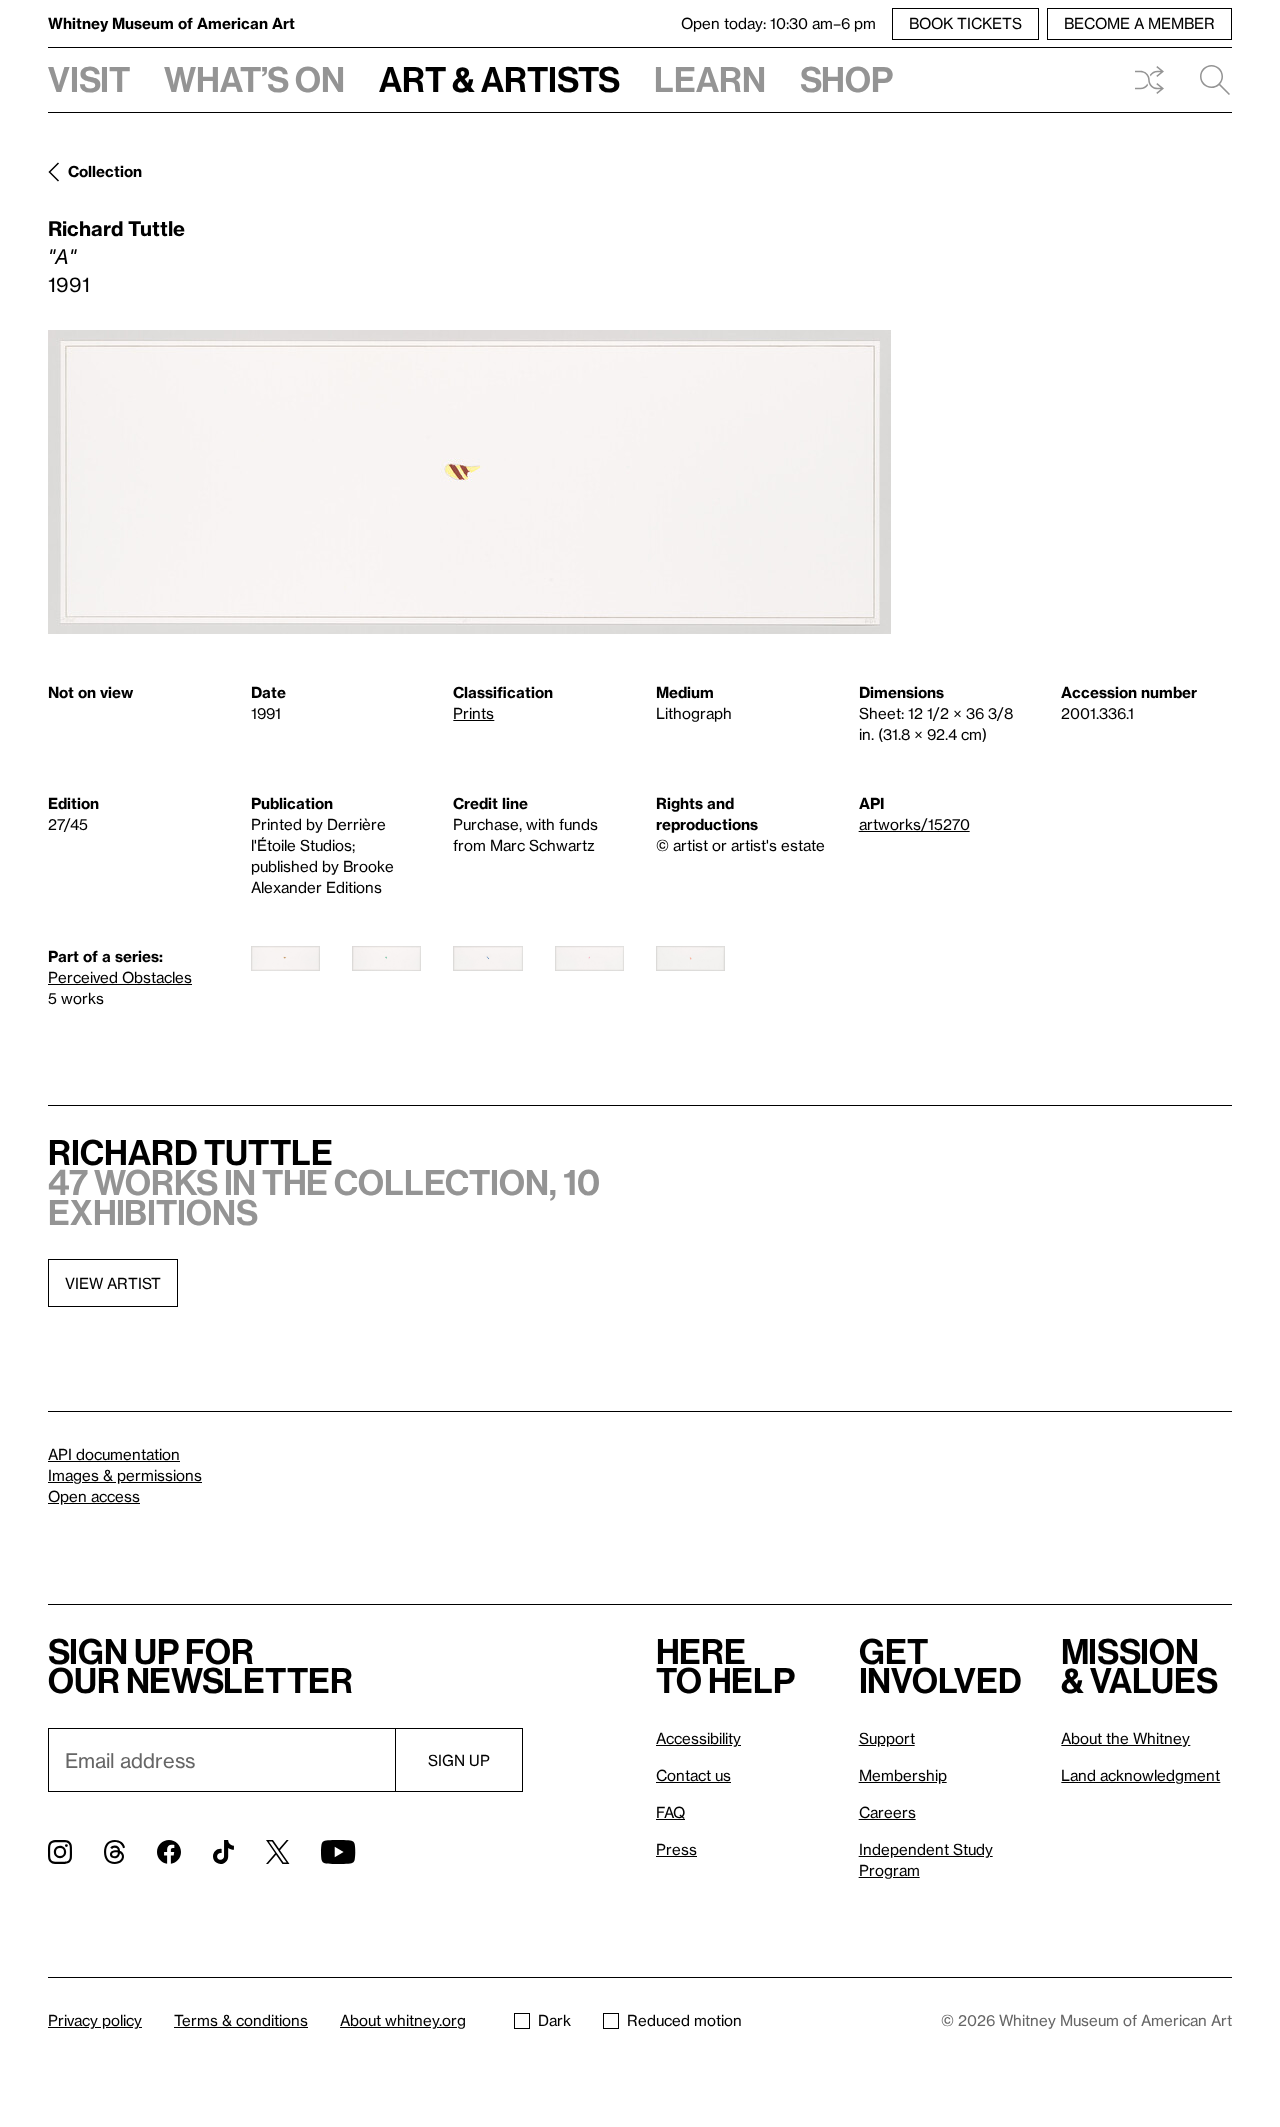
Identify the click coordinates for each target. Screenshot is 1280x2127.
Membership (903, 1775)
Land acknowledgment (1140, 1775)
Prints (473, 713)
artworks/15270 (914, 824)
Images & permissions (125, 1475)
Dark (554, 2020)
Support (887, 1738)
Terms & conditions (241, 2020)
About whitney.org (403, 2020)
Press (676, 1849)
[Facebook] (169, 1852)
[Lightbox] (469, 482)
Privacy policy (95, 2020)
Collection (105, 171)
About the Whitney (1125, 1738)
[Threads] (114, 1852)
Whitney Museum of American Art (171, 23)
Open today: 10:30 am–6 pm (778, 23)
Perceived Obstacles (120, 977)
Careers (887, 1812)
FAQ (670, 1812)
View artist (113, 1283)
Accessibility (698, 1738)
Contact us (693, 1775)
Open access (94, 1496)
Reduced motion (684, 2020)
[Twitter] (277, 1852)
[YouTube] (338, 1852)
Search (1207, 80)
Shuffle (1149, 80)
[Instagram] (60, 1852)
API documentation (114, 1454)
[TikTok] (223, 1852)
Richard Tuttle (116, 228)
